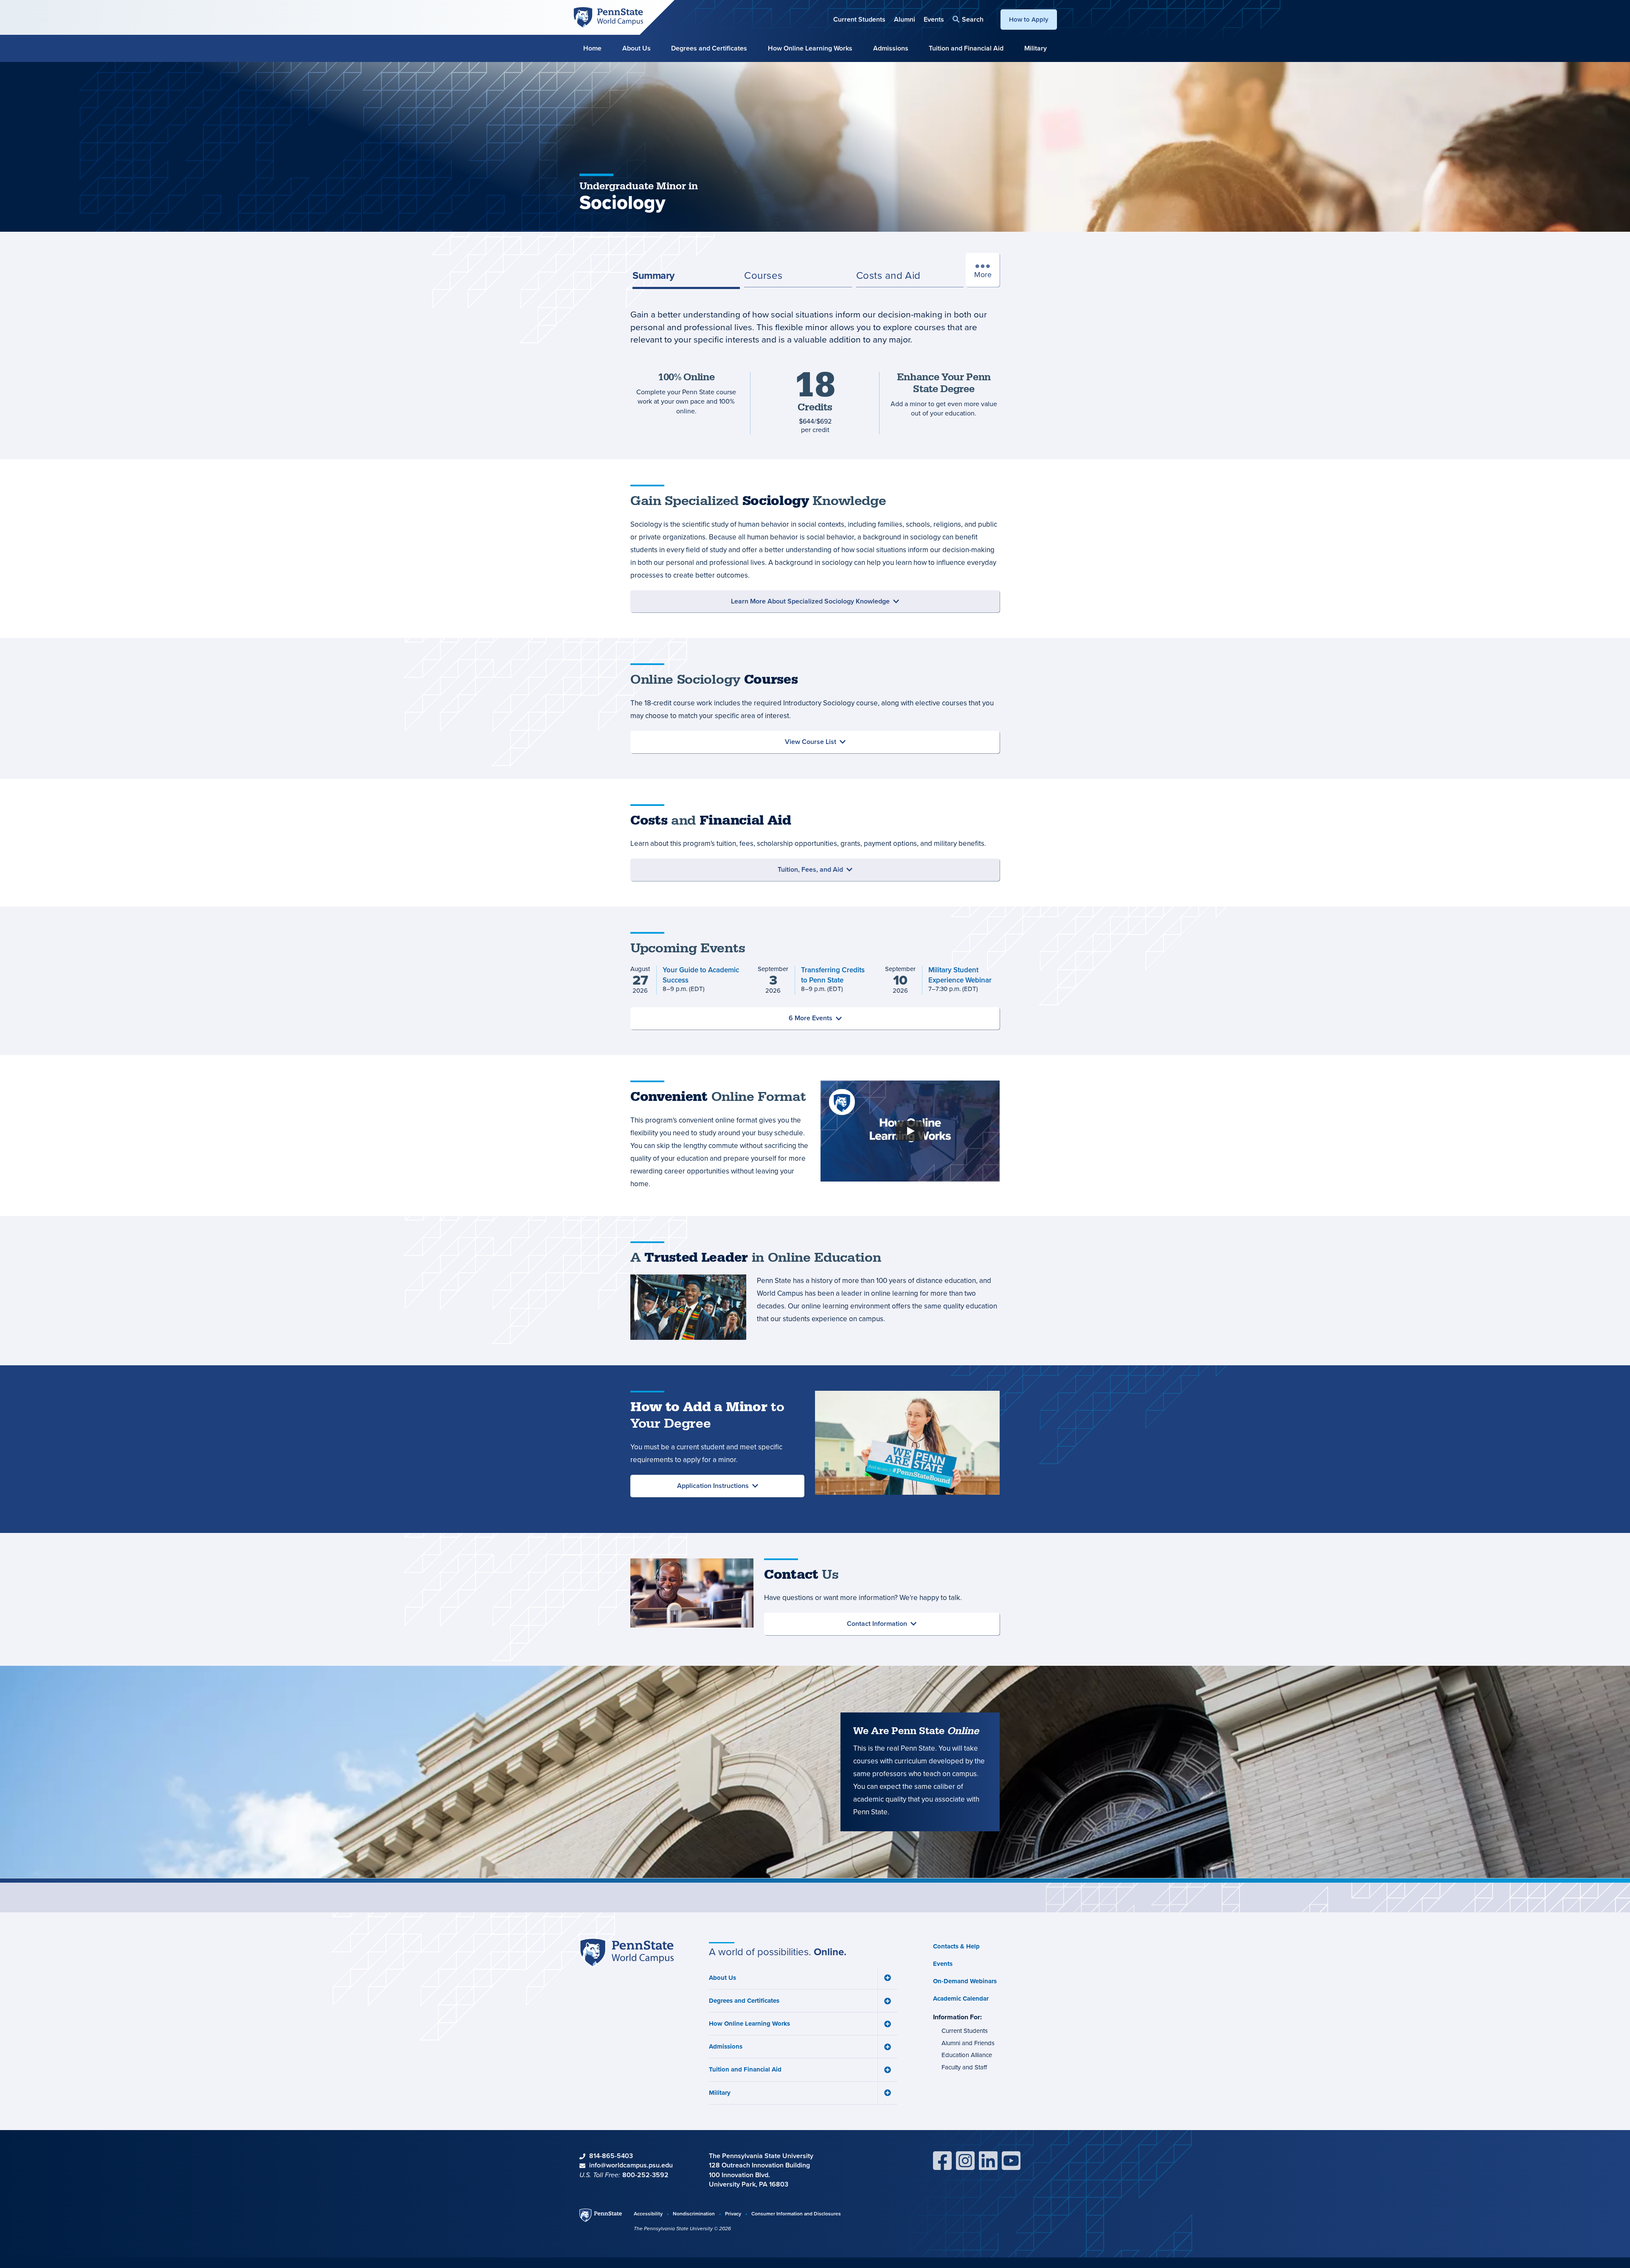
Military (1036, 48)
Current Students (859, 19)
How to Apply (1029, 19)
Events (934, 19)
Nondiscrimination (694, 2213)
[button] (968, 19)
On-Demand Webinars (965, 1981)
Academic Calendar (961, 1999)
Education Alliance (967, 2055)
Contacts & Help (956, 1946)
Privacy (733, 2213)
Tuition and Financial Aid (966, 48)
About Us (637, 48)
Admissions (891, 48)
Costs (888, 275)
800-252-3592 (645, 2175)
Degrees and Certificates (709, 48)
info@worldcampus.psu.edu (631, 2165)
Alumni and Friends (968, 2043)
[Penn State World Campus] (608, 17)
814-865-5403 (611, 2156)
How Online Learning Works (810, 48)
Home (592, 48)
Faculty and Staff (964, 2067)
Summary (653, 275)
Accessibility (648, 2213)
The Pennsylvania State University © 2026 (682, 2229)
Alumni (905, 19)
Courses (763, 275)
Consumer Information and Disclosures (796, 2213)
